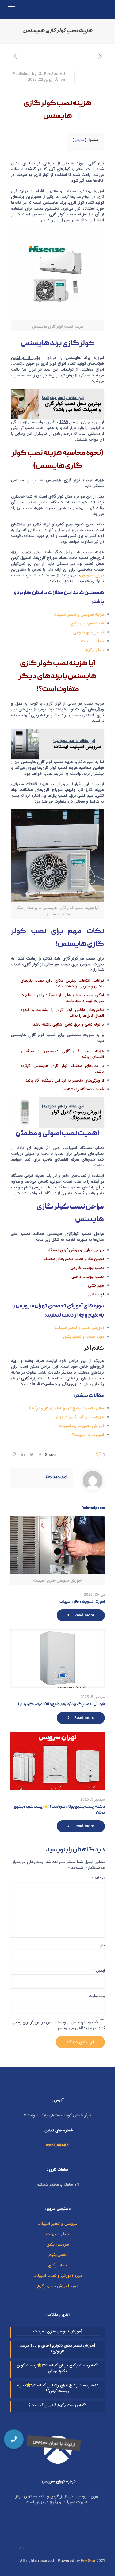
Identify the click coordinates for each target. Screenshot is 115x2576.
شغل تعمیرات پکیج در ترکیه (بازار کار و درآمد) (67, 1408)
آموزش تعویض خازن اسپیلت (82, 1602)
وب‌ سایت (97, 1996)
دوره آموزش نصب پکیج (57, 2286)
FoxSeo (88, 2561)
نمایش (79, 140)
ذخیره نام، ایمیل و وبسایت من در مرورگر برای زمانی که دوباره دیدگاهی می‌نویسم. (59, 2025)
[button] (14, 2439)
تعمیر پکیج (57, 2255)
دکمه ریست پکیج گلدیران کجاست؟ (57, 2405)
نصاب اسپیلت (92, 641)
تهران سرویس (92, 575)
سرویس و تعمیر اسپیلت (57, 2224)
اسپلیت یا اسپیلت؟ (88, 1435)
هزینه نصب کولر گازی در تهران (79, 1417)
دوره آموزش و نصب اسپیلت (58, 2276)
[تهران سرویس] (57, 9)
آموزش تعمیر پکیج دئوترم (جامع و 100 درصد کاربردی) (61, 1704)
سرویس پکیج (58, 2244)
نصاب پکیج (95, 650)
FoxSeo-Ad (55, 74)
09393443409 (57, 2145)
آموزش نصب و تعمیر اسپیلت (79, 1328)
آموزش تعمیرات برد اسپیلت (81, 1426)
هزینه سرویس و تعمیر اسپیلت (79, 615)
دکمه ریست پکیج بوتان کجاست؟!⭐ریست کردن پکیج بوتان (58, 2368)
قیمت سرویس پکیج (87, 623)
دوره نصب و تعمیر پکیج (84, 1337)
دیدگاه (98, 1878)
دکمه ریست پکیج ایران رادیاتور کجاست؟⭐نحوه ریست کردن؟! (58, 2388)
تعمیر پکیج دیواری (89, 632)
